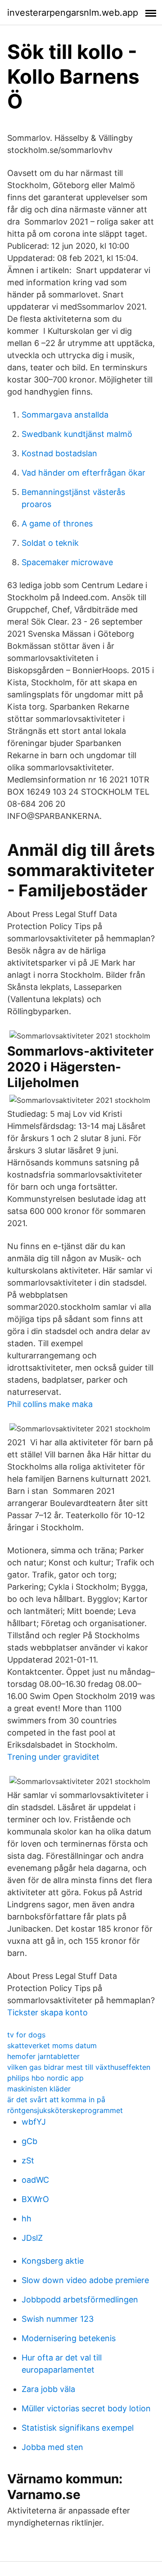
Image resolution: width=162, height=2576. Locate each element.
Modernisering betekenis (69, 2338)
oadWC (35, 2180)
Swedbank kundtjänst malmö (77, 434)
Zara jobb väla (48, 2389)
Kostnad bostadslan (59, 453)
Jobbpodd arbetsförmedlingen (80, 2300)
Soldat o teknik (50, 543)
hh (27, 2219)
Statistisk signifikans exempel (78, 2428)
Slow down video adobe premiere (85, 2280)
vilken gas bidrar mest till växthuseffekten (79, 2067)
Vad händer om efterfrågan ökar (83, 473)
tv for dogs (26, 2035)
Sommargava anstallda (65, 415)
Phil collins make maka (50, 1404)
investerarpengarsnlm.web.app (73, 13)
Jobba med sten (52, 2447)
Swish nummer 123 (58, 2319)
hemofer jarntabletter (43, 2056)
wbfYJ (34, 2122)
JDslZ (32, 2238)
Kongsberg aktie (53, 2261)
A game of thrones (57, 524)
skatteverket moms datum (52, 2046)
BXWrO (35, 2199)
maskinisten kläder (39, 2089)
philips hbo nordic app (45, 2078)
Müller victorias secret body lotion (86, 2408)
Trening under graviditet (53, 1757)
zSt (28, 2160)
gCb (29, 2141)
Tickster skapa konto (47, 2012)
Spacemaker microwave (67, 562)
